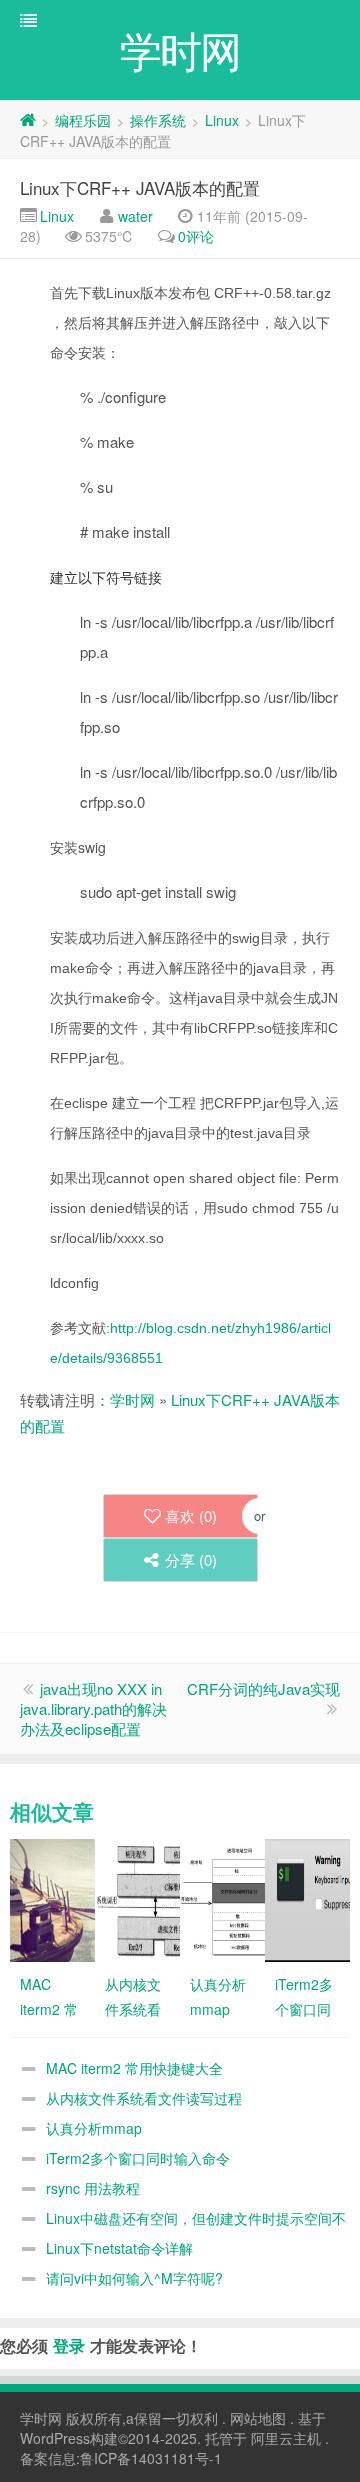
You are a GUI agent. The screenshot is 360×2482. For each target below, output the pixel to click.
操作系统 (158, 120)
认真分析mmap (94, 2128)
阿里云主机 (286, 2438)
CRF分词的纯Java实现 (263, 1688)
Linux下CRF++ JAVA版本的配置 (140, 187)
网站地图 (258, 2418)
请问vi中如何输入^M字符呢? (134, 2278)
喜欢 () (191, 1515)
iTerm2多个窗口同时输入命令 (138, 2158)
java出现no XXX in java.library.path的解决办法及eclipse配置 (93, 1708)
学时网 (132, 1399)
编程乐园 (83, 120)
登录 (69, 2345)
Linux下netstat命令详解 (119, 2248)
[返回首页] (28, 120)
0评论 (196, 236)
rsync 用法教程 (93, 2188)
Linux (222, 120)
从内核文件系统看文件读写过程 (144, 2098)
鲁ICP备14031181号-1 (151, 2458)
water (135, 216)
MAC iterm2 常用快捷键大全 (134, 2068)
